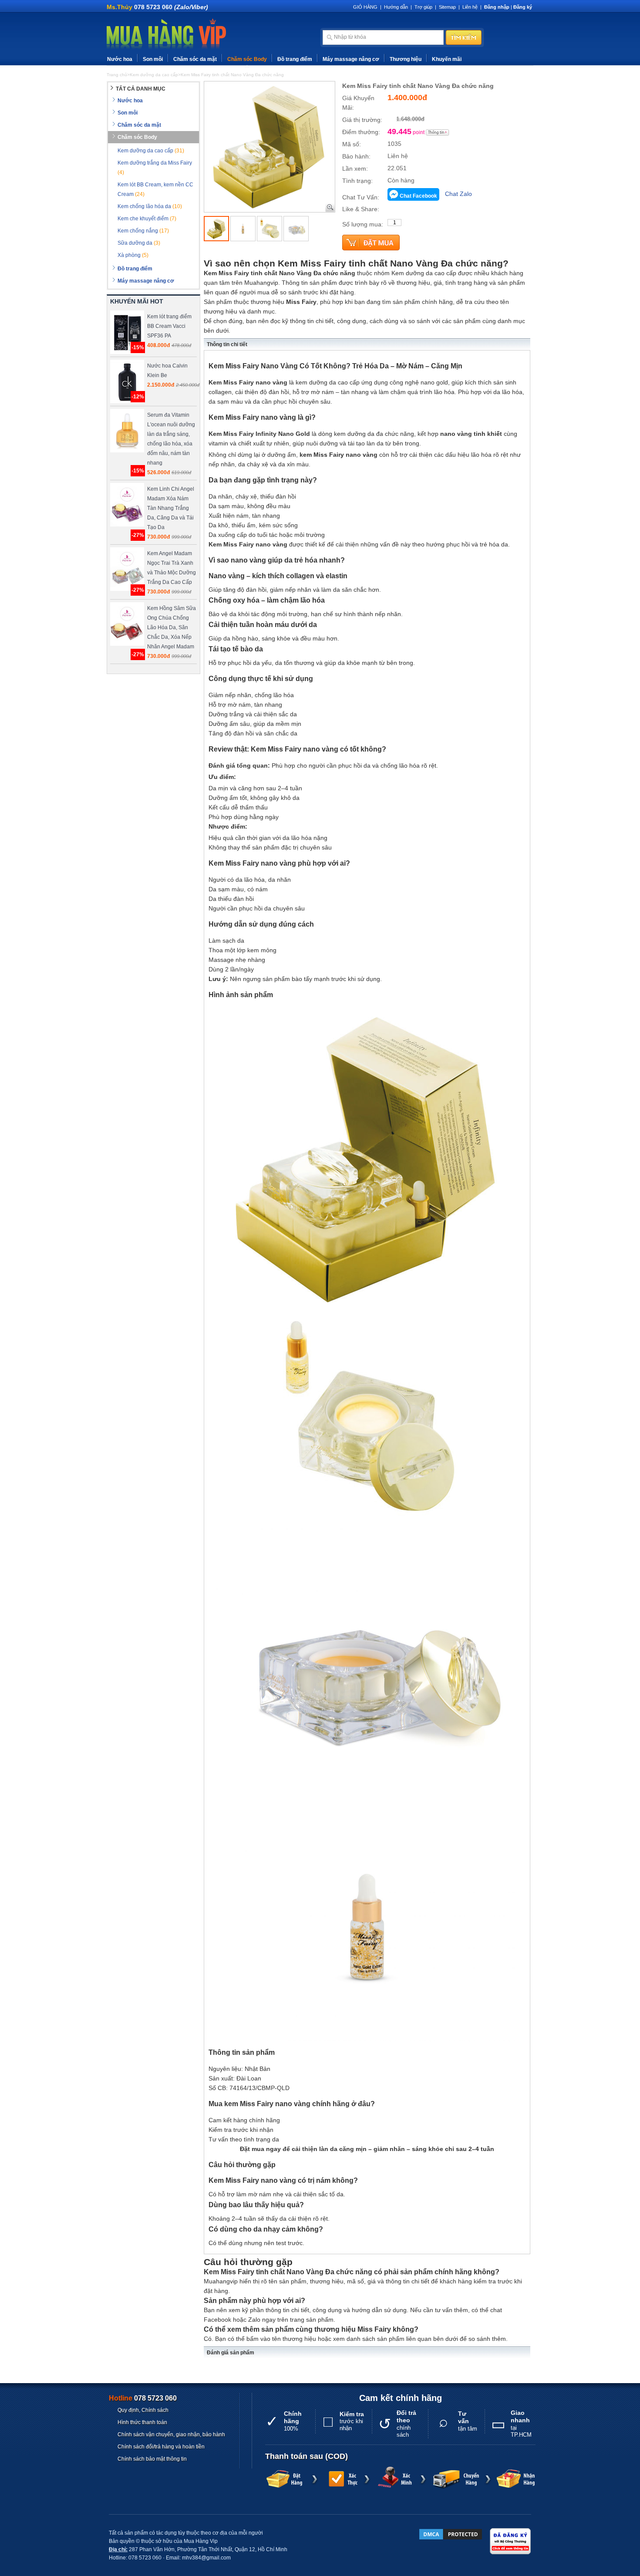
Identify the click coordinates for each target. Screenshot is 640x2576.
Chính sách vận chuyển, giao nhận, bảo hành (171, 2434)
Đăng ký (523, 7)
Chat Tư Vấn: (361, 197)
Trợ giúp (423, 7)
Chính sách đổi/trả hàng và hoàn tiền (161, 2447)
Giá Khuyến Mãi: (358, 103)
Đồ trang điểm (295, 59)
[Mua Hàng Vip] (166, 34)
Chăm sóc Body (247, 59)
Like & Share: (361, 209)
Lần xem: (355, 169)
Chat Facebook (418, 196)
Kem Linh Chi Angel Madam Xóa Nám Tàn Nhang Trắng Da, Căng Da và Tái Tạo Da (171, 508)
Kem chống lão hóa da (150, 206)
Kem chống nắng (143, 231)
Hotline (143, 2398)
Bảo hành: (356, 156)
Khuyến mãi (447, 59)
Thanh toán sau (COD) (307, 2456)
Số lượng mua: (363, 224)
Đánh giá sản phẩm (231, 2353)
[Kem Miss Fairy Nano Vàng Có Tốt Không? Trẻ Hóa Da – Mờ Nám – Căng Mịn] (216, 229)
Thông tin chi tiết (227, 344)
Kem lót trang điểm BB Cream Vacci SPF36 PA (169, 326)
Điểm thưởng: (361, 132)
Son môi (153, 59)
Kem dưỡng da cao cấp (151, 151)
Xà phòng (133, 255)
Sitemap (447, 7)
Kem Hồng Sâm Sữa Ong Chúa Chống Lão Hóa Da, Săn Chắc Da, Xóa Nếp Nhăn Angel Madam (172, 627)
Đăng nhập (497, 7)
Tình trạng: (357, 181)
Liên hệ (470, 7)
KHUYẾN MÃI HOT (137, 301)
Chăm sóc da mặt (195, 59)
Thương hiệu (406, 59)
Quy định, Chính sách (143, 2410)
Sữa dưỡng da (139, 243)
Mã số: (352, 144)
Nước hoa (120, 59)
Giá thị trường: (362, 120)
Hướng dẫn (396, 7)
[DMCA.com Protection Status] (451, 2534)
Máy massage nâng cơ (351, 59)
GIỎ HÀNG (365, 7)
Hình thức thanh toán (142, 2422)
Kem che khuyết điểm (147, 219)
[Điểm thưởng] (438, 132)
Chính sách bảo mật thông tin (152, 2459)
